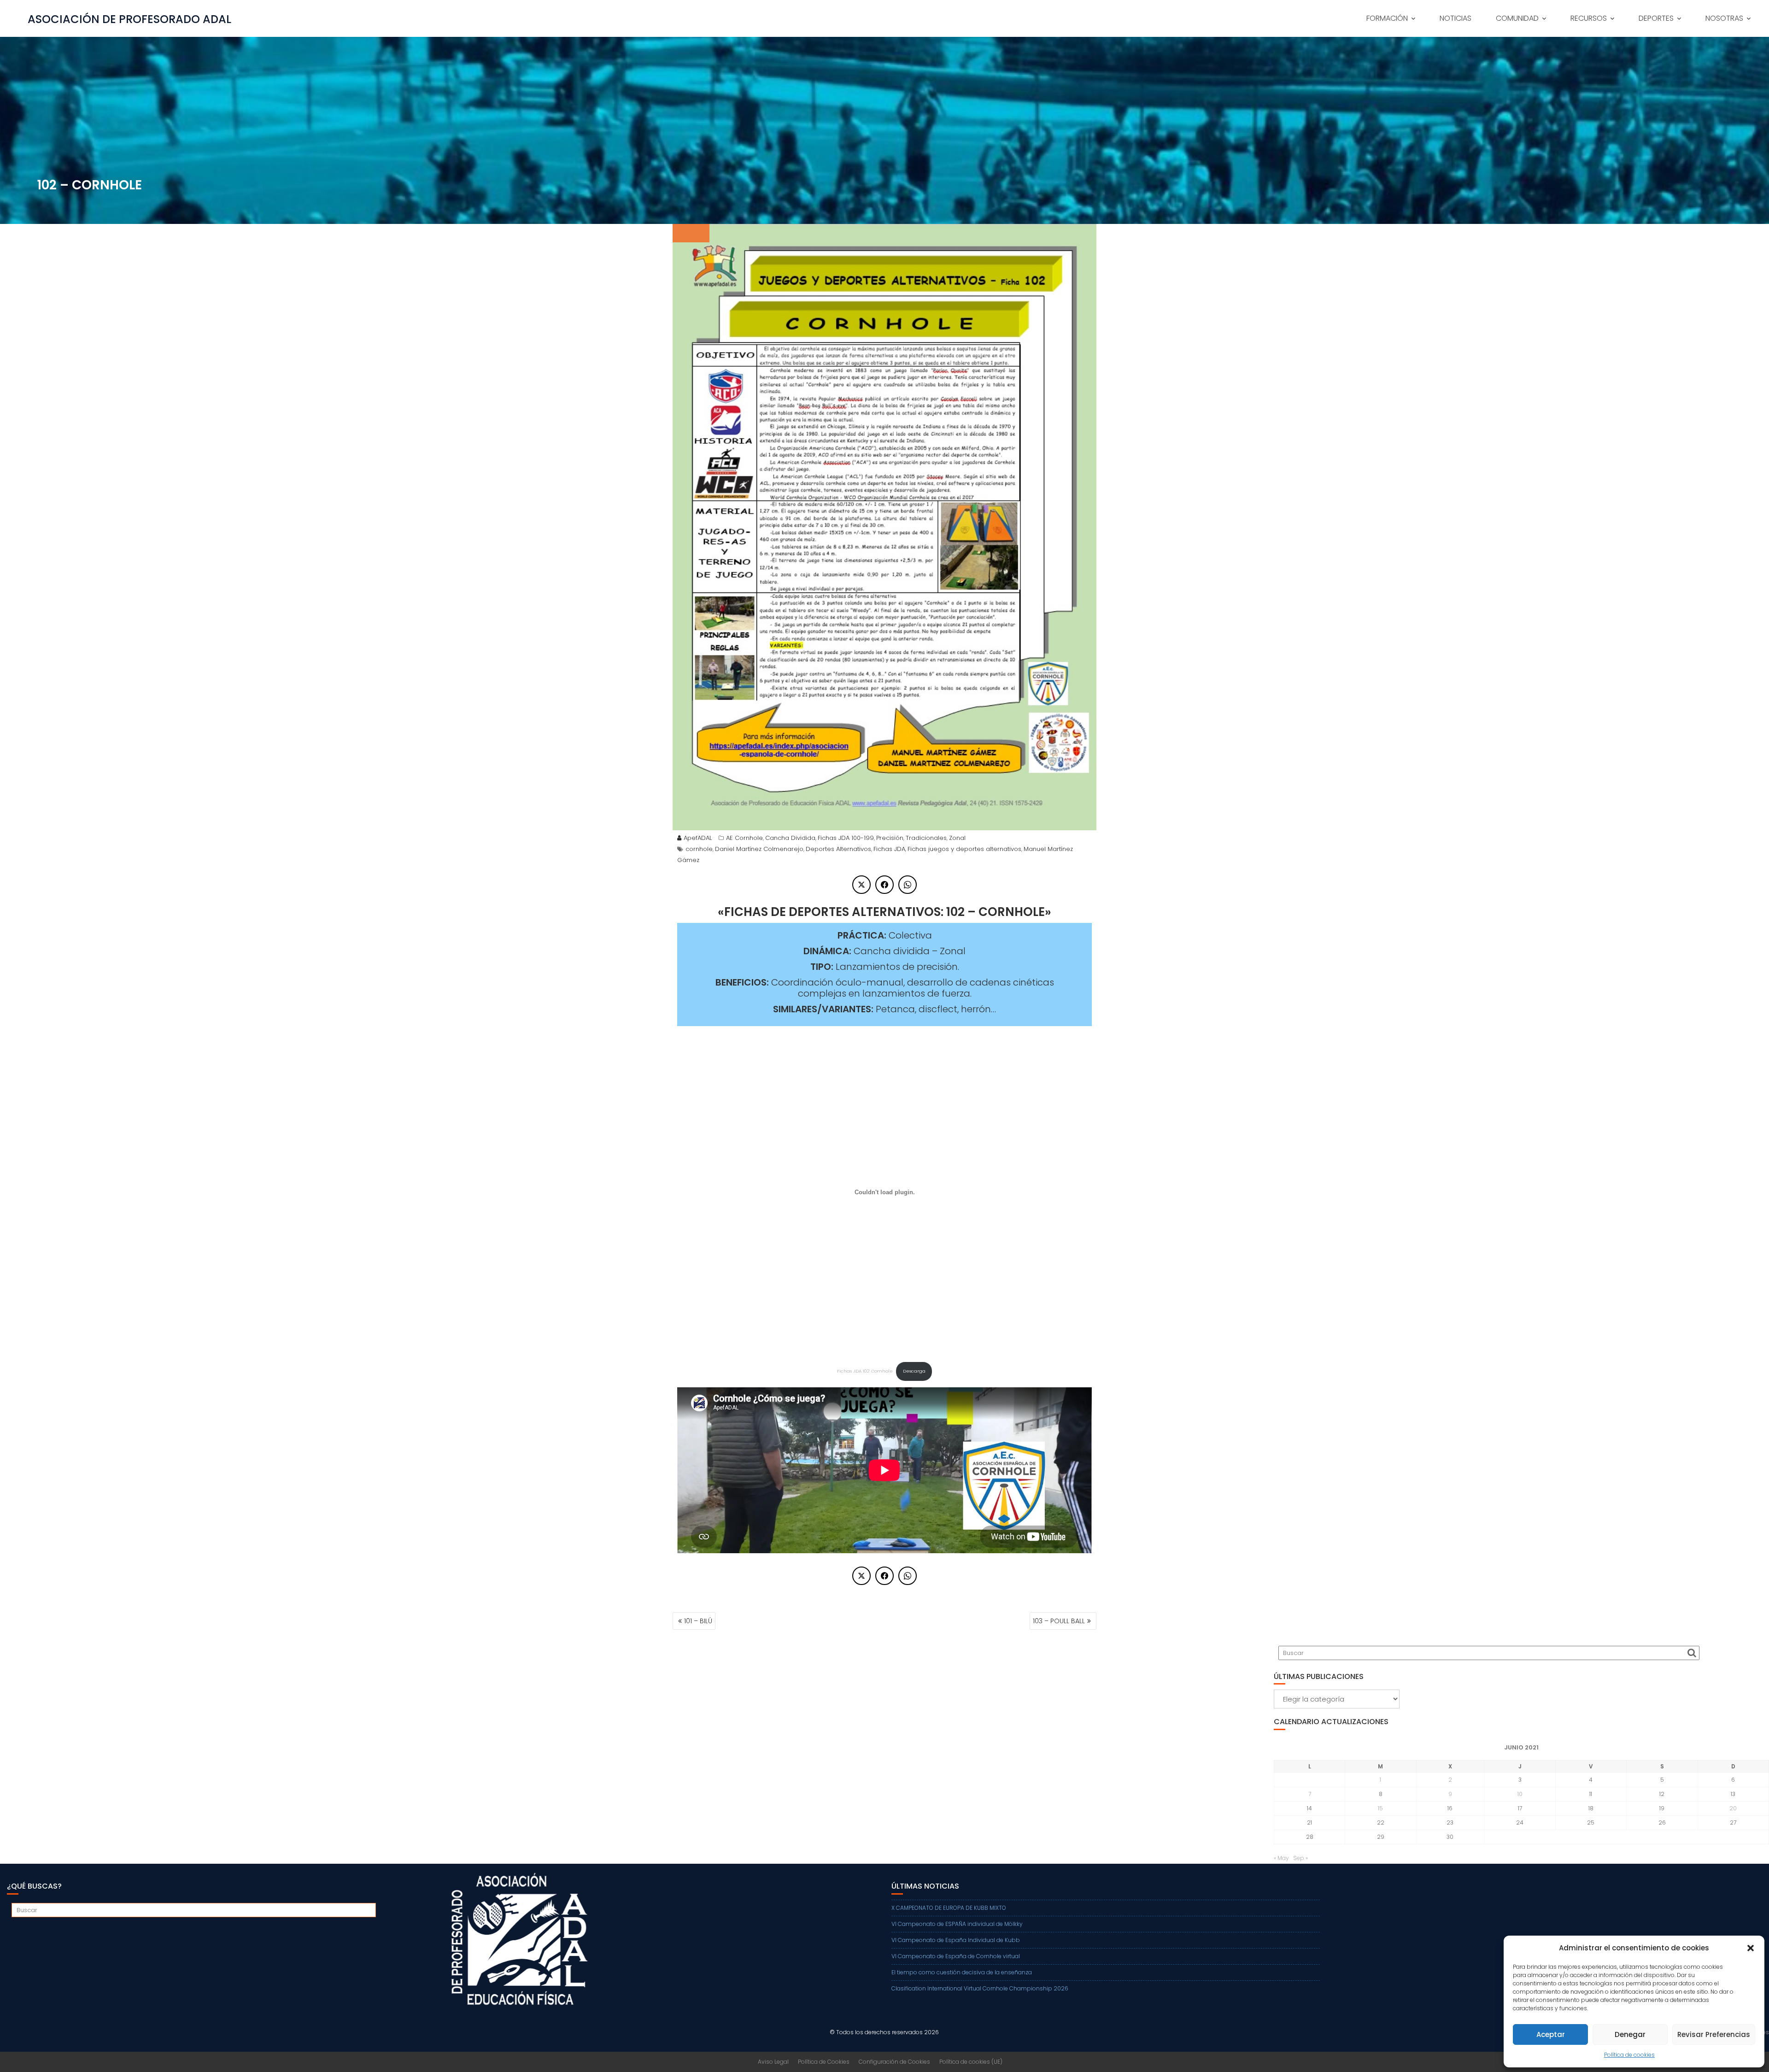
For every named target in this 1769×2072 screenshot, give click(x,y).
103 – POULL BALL (1059, 1621)
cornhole (699, 849)
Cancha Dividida (790, 838)
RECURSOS (1589, 18)
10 (1520, 1794)
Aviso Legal (773, 2062)
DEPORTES (1656, 18)
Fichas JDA (889, 849)
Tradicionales (926, 838)
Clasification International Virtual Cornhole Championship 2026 (980, 1988)
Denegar (1630, 2034)
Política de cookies (1629, 2055)
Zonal (957, 838)
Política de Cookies (824, 2062)
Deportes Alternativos (838, 849)
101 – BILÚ (698, 1621)
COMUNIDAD (1517, 18)
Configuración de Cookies (894, 2062)
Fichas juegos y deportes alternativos (964, 849)
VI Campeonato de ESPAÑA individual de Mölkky (957, 1924)
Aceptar (1551, 2034)
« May (1281, 1858)
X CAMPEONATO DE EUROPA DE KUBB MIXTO (949, 1908)
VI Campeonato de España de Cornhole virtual (956, 1956)
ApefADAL (698, 838)
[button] (1751, 1948)
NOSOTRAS (1724, 18)
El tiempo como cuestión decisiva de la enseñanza (962, 1972)
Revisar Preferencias (1714, 2034)
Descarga (914, 1371)
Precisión (890, 838)
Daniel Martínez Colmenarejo (759, 849)
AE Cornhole (744, 838)
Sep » (1300, 1858)
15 (1380, 1808)
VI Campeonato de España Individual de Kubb (956, 1940)
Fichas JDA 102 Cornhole (865, 1371)
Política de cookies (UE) (971, 2062)
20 (1733, 1808)
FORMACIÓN (1387, 18)
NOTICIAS (1456, 18)
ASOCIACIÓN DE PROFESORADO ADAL (129, 19)
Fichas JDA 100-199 (846, 838)
